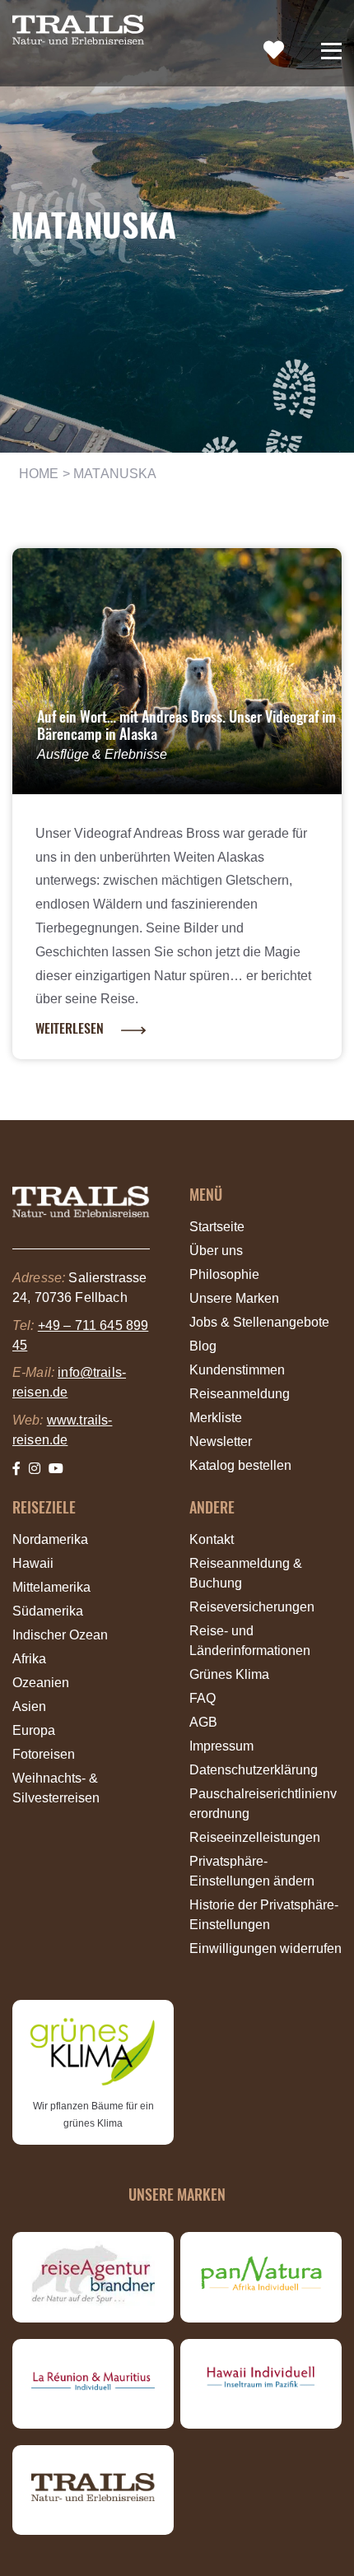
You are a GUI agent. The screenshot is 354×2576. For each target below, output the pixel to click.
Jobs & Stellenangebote (259, 1322)
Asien (29, 1706)
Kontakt (212, 1539)
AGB (203, 1722)
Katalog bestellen (240, 1465)
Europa (34, 1730)
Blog (203, 1346)
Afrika (29, 1659)
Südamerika (48, 1611)
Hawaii (33, 1563)
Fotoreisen (44, 1754)
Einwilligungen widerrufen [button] (265, 1948)
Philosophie (224, 1274)
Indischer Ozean (60, 1635)
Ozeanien (41, 1683)
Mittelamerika (51, 1587)
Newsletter (221, 1441)
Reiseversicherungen (252, 1607)
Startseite (217, 1227)
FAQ (203, 1698)
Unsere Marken (234, 1298)
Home (39, 474)
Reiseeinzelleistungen (255, 1837)
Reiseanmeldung (240, 1394)
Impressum (221, 1746)
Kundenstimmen (237, 1370)
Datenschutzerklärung (254, 1770)
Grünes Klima (229, 1674)
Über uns (216, 1251)
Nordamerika (50, 1539)
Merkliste (216, 1418)
